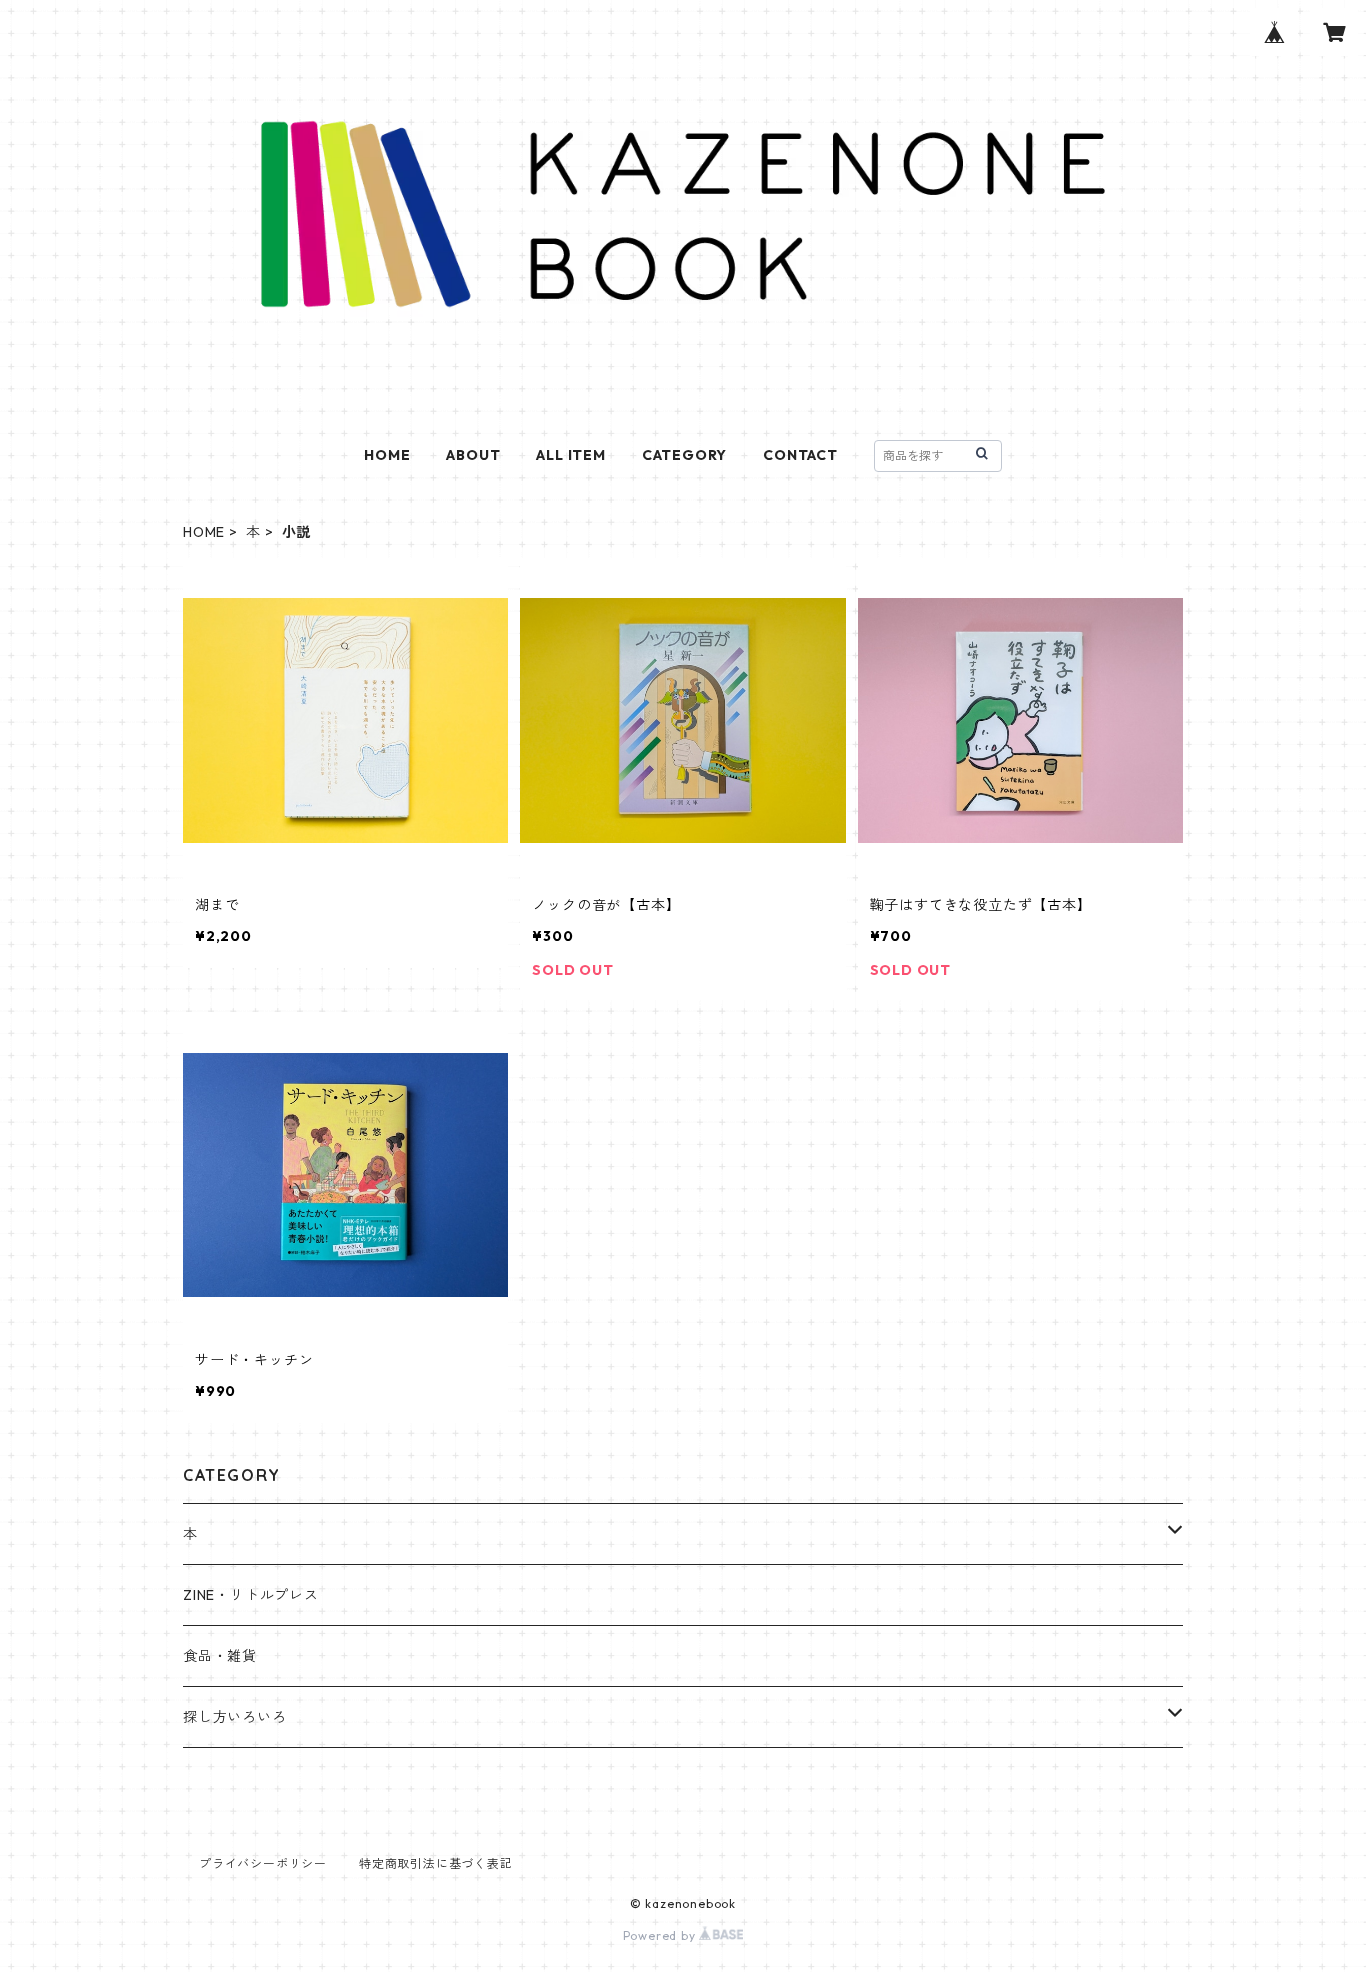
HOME (387, 455)
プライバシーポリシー (263, 1863)
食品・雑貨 (220, 1656)
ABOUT (473, 455)
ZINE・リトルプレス (251, 1595)
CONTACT (800, 455)
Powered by (661, 1935)
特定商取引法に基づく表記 (436, 1863)
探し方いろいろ (235, 1717)
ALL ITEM (570, 455)
